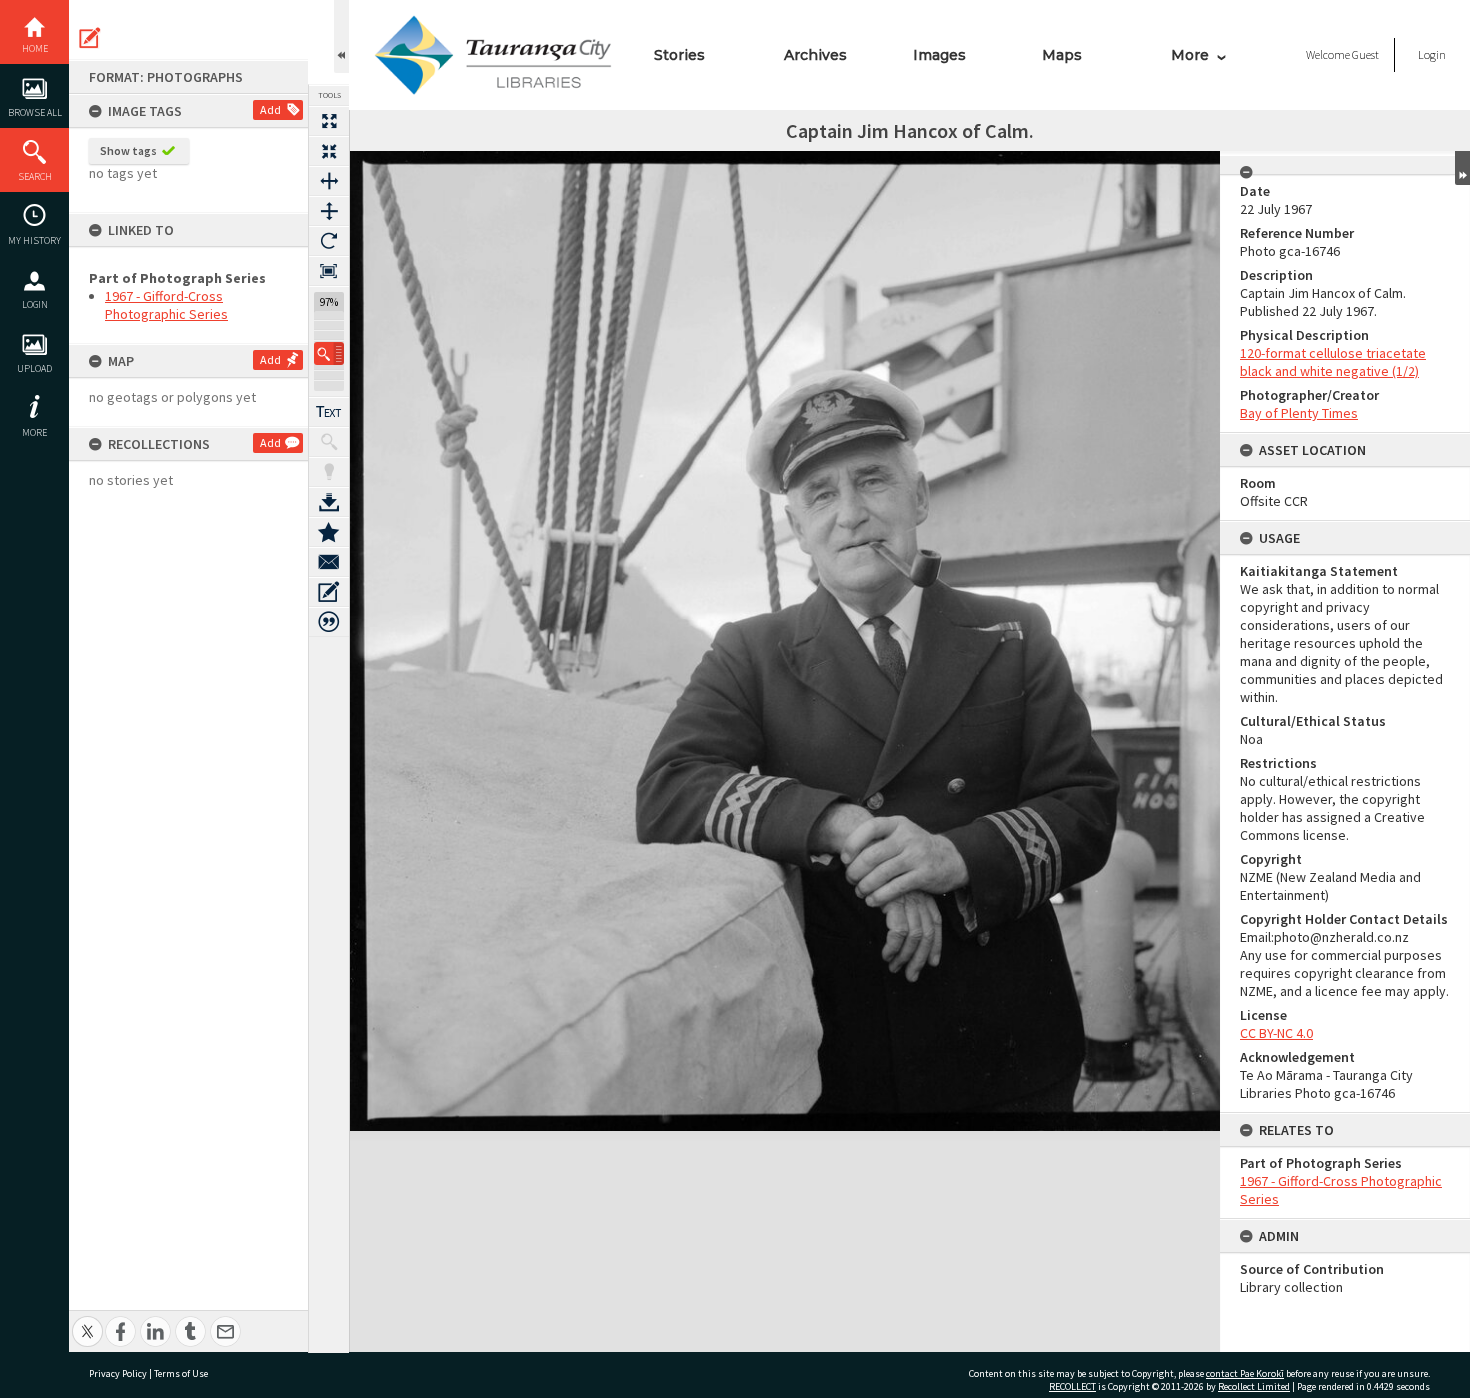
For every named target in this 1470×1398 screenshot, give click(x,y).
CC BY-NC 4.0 (1276, 1033)
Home (35, 48)
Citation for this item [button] (329, 622)
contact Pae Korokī (1245, 1373)
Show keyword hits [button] (329, 442)
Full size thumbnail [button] (329, 121)
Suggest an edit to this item (90, 38)
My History (34, 240)
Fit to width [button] (329, 181)
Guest (1365, 54)
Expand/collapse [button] (1462, 168)
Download (329, 502)
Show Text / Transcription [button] (329, 412)
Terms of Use (181, 1373)
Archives (815, 55)
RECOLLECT (1072, 1386)
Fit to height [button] (329, 211)
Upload (34, 368)
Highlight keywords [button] (329, 472)
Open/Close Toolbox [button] (341, 36)
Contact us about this (329, 562)
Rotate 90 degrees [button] (329, 241)
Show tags (128, 150)
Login (35, 304)
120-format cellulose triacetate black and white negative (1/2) (1333, 362)
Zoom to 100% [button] (329, 271)
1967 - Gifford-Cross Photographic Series (166, 305)
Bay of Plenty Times (1299, 413)
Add (270, 109)
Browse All (35, 112)
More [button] (34, 432)
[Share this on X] (87, 1320)
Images (939, 55)
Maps (1062, 55)
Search (35, 176)
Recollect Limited (1254, 1386)
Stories (679, 55)
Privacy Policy (118, 1373)
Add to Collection (329, 532)
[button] (329, 353)
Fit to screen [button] (329, 151)
